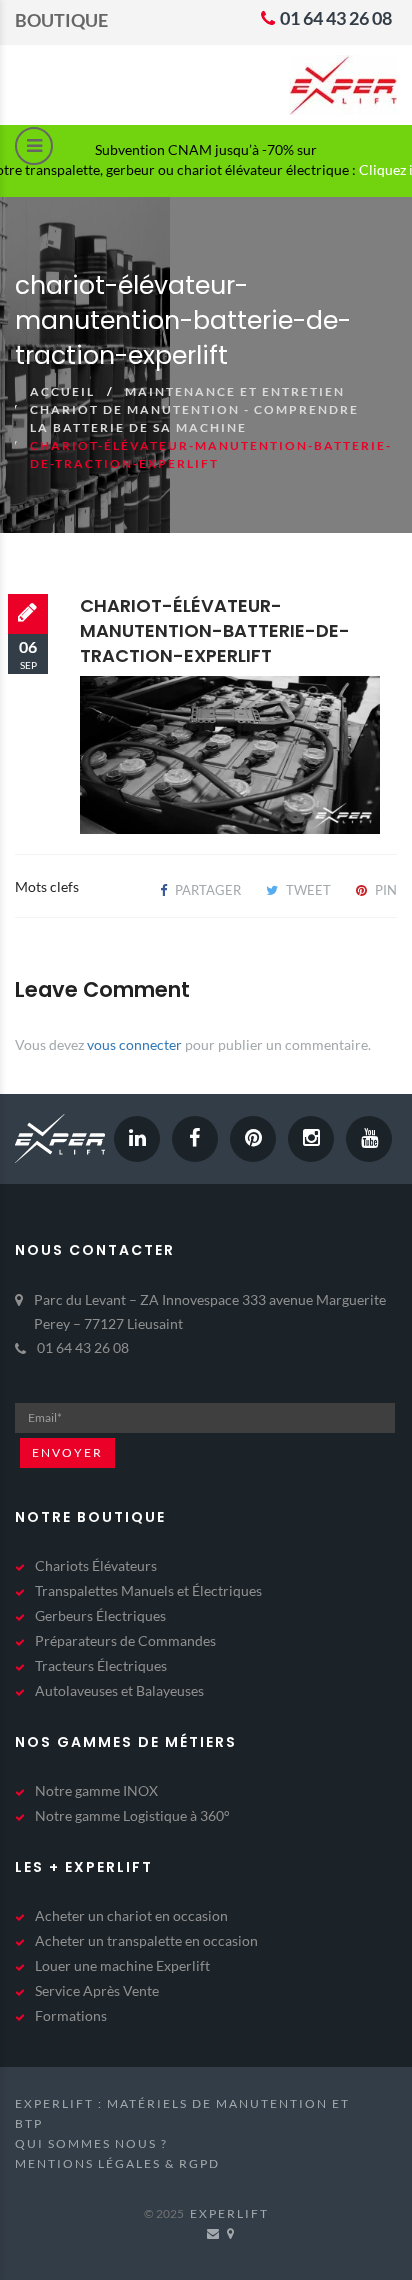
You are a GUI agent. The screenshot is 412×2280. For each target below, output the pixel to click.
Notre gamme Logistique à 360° (132, 1815)
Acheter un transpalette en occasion (146, 1940)
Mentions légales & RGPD (117, 2163)
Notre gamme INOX (96, 1790)
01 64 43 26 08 (334, 18)
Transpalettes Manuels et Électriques (148, 1590)
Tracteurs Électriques (101, 1665)
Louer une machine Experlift (122, 1965)
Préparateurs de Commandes (125, 1640)
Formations (71, 2015)
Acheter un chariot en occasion (131, 1915)
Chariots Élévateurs (96, 1565)
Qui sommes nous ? (91, 2143)
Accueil (62, 391)
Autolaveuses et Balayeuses (119, 1690)
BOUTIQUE (61, 20)
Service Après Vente (97, 1990)
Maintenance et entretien (235, 391)
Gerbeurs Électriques (100, 1615)
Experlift (229, 2213)
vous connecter (134, 1044)
